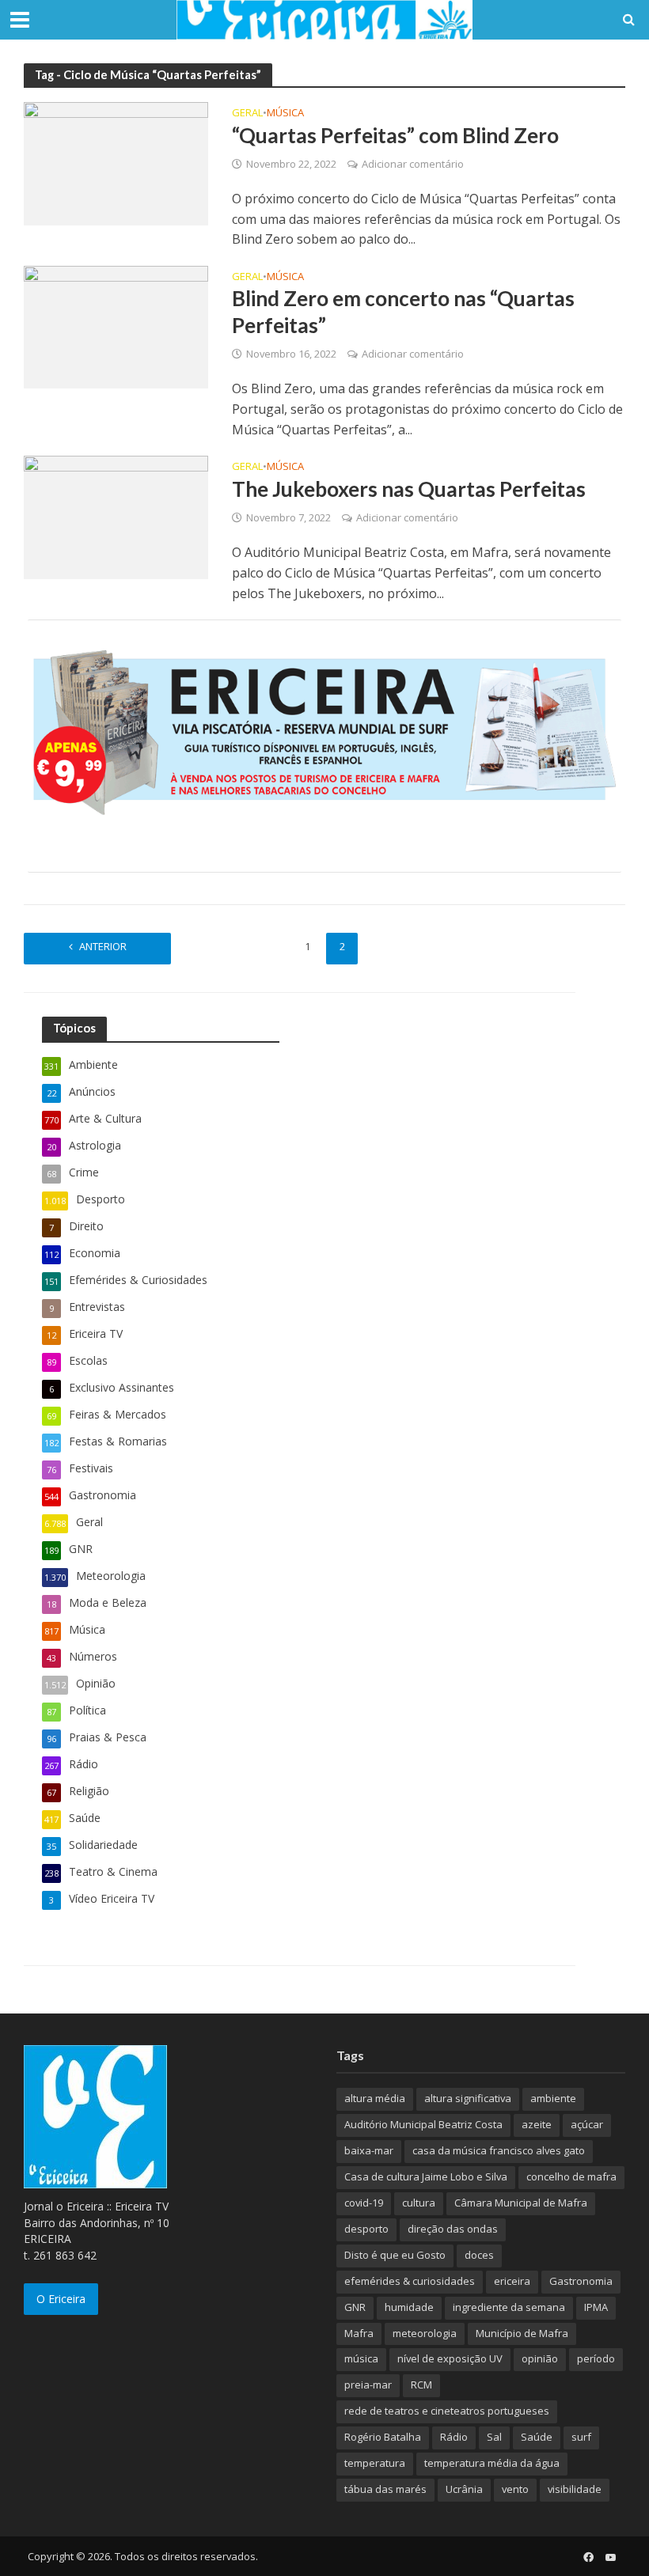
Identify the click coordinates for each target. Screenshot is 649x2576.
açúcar (587, 2124)
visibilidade (575, 2489)
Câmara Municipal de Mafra (521, 2203)
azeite (537, 2124)
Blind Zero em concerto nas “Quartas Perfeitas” (403, 312)
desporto (366, 2229)
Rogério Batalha (383, 2437)
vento (515, 2489)
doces (479, 2255)
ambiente (553, 2098)
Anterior (103, 946)
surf (581, 2437)
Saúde (537, 2437)
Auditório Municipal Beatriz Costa (423, 2124)
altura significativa (468, 2098)
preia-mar (368, 2385)
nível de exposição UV (450, 2358)
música (361, 2358)
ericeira (512, 2281)
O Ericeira (61, 2299)
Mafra (359, 2333)
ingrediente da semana (509, 2307)
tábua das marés (385, 2489)
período (596, 2358)
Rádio (454, 2437)
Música (285, 114)
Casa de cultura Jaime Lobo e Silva (426, 2176)
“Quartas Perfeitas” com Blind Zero (395, 135)
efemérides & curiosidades (410, 2281)
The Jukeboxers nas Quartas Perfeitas (409, 489)
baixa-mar (369, 2150)
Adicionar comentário (413, 164)
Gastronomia (581, 2281)
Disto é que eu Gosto (395, 2255)
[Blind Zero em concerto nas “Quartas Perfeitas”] (116, 326)
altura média (375, 2098)
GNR (355, 2307)
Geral (247, 114)
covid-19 (364, 2203)
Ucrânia (464, 2489)
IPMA (596, 2307)
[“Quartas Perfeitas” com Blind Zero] (116, 162)
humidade (409, 2307)
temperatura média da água (492, 2463)
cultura (419, 2203)
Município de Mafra (522, 2333)
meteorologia (425, 2333)
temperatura (375, 2463)
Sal (494, 2437)
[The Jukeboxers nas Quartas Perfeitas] (116, 516)
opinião (540, 2358)
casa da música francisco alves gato (499, 2150)
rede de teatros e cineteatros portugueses (447, 2411)
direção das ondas (453, 2229)
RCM (421, 2385)
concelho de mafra (571, 2176)
